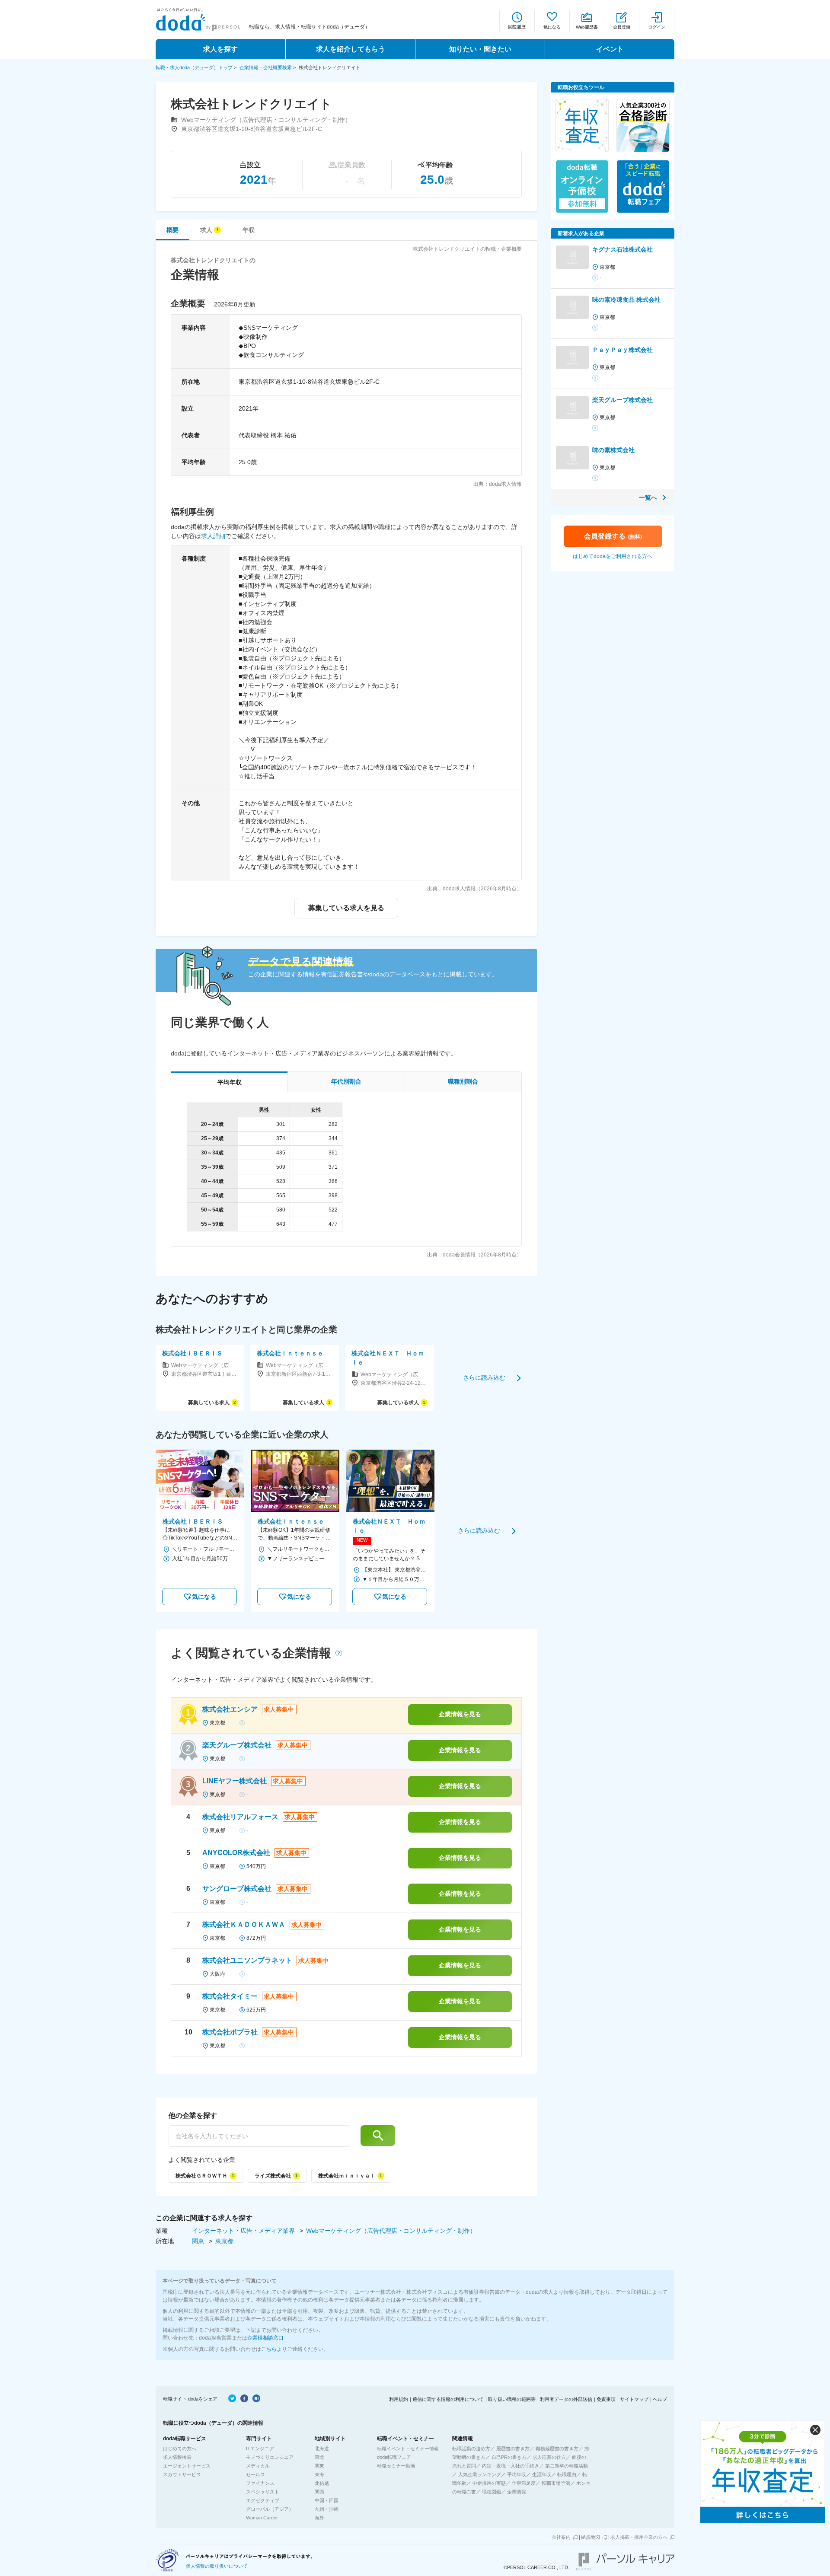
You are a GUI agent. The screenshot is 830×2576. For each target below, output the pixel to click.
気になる (552, 27)
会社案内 (561, 2537)
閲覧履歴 (517, 27)
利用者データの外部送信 (566, 2399)
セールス (255, 2474)
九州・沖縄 (327, 2509)
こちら (269, 2349)
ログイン (657, 27)
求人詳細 (213, 536)
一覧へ (648, 497)
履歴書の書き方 (513, 2448)
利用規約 (399, 2399)
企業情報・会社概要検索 (266, 67)
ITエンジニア (260, 2448)
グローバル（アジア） (270, 2509)
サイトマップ (634, 2399)
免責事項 (606, 2399)
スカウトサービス (182, 2474)
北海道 (322, 2448)
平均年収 (517, 2474)
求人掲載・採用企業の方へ (639, 2537)
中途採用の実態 (489, 2483)
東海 (319, 2474)
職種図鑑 (492, 2492)
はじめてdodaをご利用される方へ (613, 556)
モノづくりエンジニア (270, 2457)
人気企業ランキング (480, 2474)
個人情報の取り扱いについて (217, 2566)
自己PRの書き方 (509, 2457)
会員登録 (622, 27)
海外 (319, 2518)
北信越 (322, 2483)
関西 (319, 2492)
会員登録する (613, 536)
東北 (319, 2457)
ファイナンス (260, 2483)
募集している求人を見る (346, 908)
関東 (199, 2241)
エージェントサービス (187, 2466)
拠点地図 (591, 2537)
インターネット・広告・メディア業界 (244, 2231)
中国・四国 (327, 2500)
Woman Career (262, 2518)
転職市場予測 (556, 2483)
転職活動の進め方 (471, 2448)
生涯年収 (542, 2474)
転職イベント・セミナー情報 (408, 2448)
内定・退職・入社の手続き (511, 2466)
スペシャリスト (263, 2492)
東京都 (224, 2241)
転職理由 (567, 2474)
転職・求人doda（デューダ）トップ (194, 67)
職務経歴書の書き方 (557, 2448)
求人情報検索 (177, 2457)
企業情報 (517, 2492)
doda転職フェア (394, 2457)
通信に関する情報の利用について (448, 2399)
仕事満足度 (524, 2483)
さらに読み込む (484, 1377)
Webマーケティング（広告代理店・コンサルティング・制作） (391, 2231)
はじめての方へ (180, 2448)
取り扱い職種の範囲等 (512, 2399)
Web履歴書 (587, 27)
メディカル (258, 2466)
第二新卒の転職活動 (567, 2466)
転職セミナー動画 (396, 2466)
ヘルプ (660, 2399)
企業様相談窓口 (265, 2338)
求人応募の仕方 (549, 2457)
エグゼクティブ (263, 2500)
